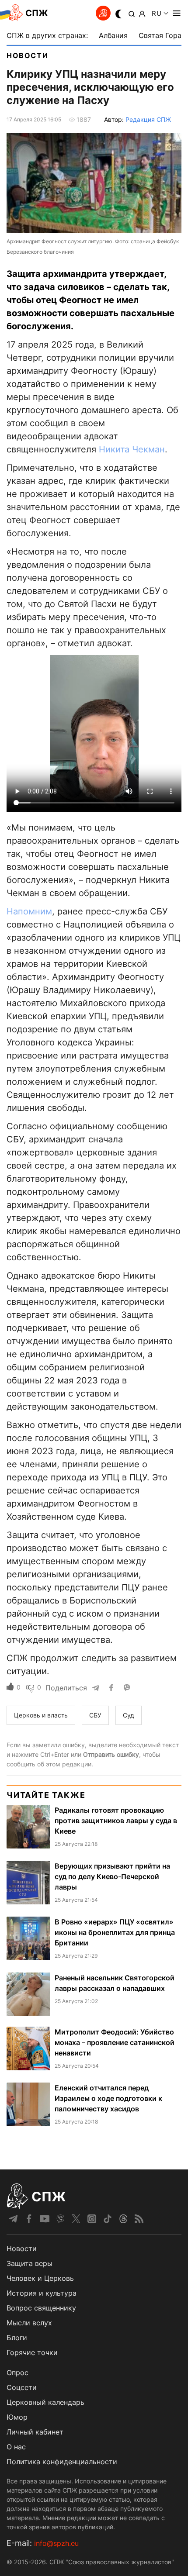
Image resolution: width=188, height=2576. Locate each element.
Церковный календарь (45, 2402)
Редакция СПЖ (148, 119)
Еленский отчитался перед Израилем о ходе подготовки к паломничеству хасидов (108, 2098)
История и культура (42, 2293)
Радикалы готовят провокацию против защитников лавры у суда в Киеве (116, 1821)
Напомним (29, 911)
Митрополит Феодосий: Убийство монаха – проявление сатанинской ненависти (115, 2042)
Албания (113, 35)
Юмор (17, 2417)
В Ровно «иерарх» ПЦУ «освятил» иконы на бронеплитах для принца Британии (115, 1932)
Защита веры (30, 2263)
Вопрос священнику (41, 2308)
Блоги (17, 2338)
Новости (27, 55)
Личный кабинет (35, 2432)
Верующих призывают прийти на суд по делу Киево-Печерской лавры (112, 1876)
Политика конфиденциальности (62, 2462)
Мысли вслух (29, 2323)
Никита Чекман (132, 449)
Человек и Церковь (40, 2278)
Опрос (17, 2373)
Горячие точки (32, 2352)
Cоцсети (22, 2387)
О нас (16, 2447)
